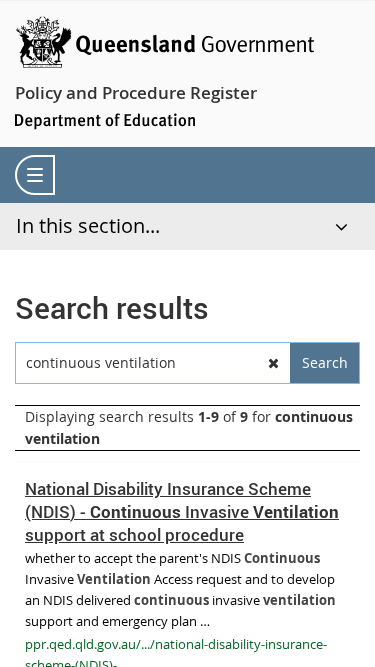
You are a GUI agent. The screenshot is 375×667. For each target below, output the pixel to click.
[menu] (35, 175)
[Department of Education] (105, 119)
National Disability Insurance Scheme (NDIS (182, 511)
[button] (273, 363)
